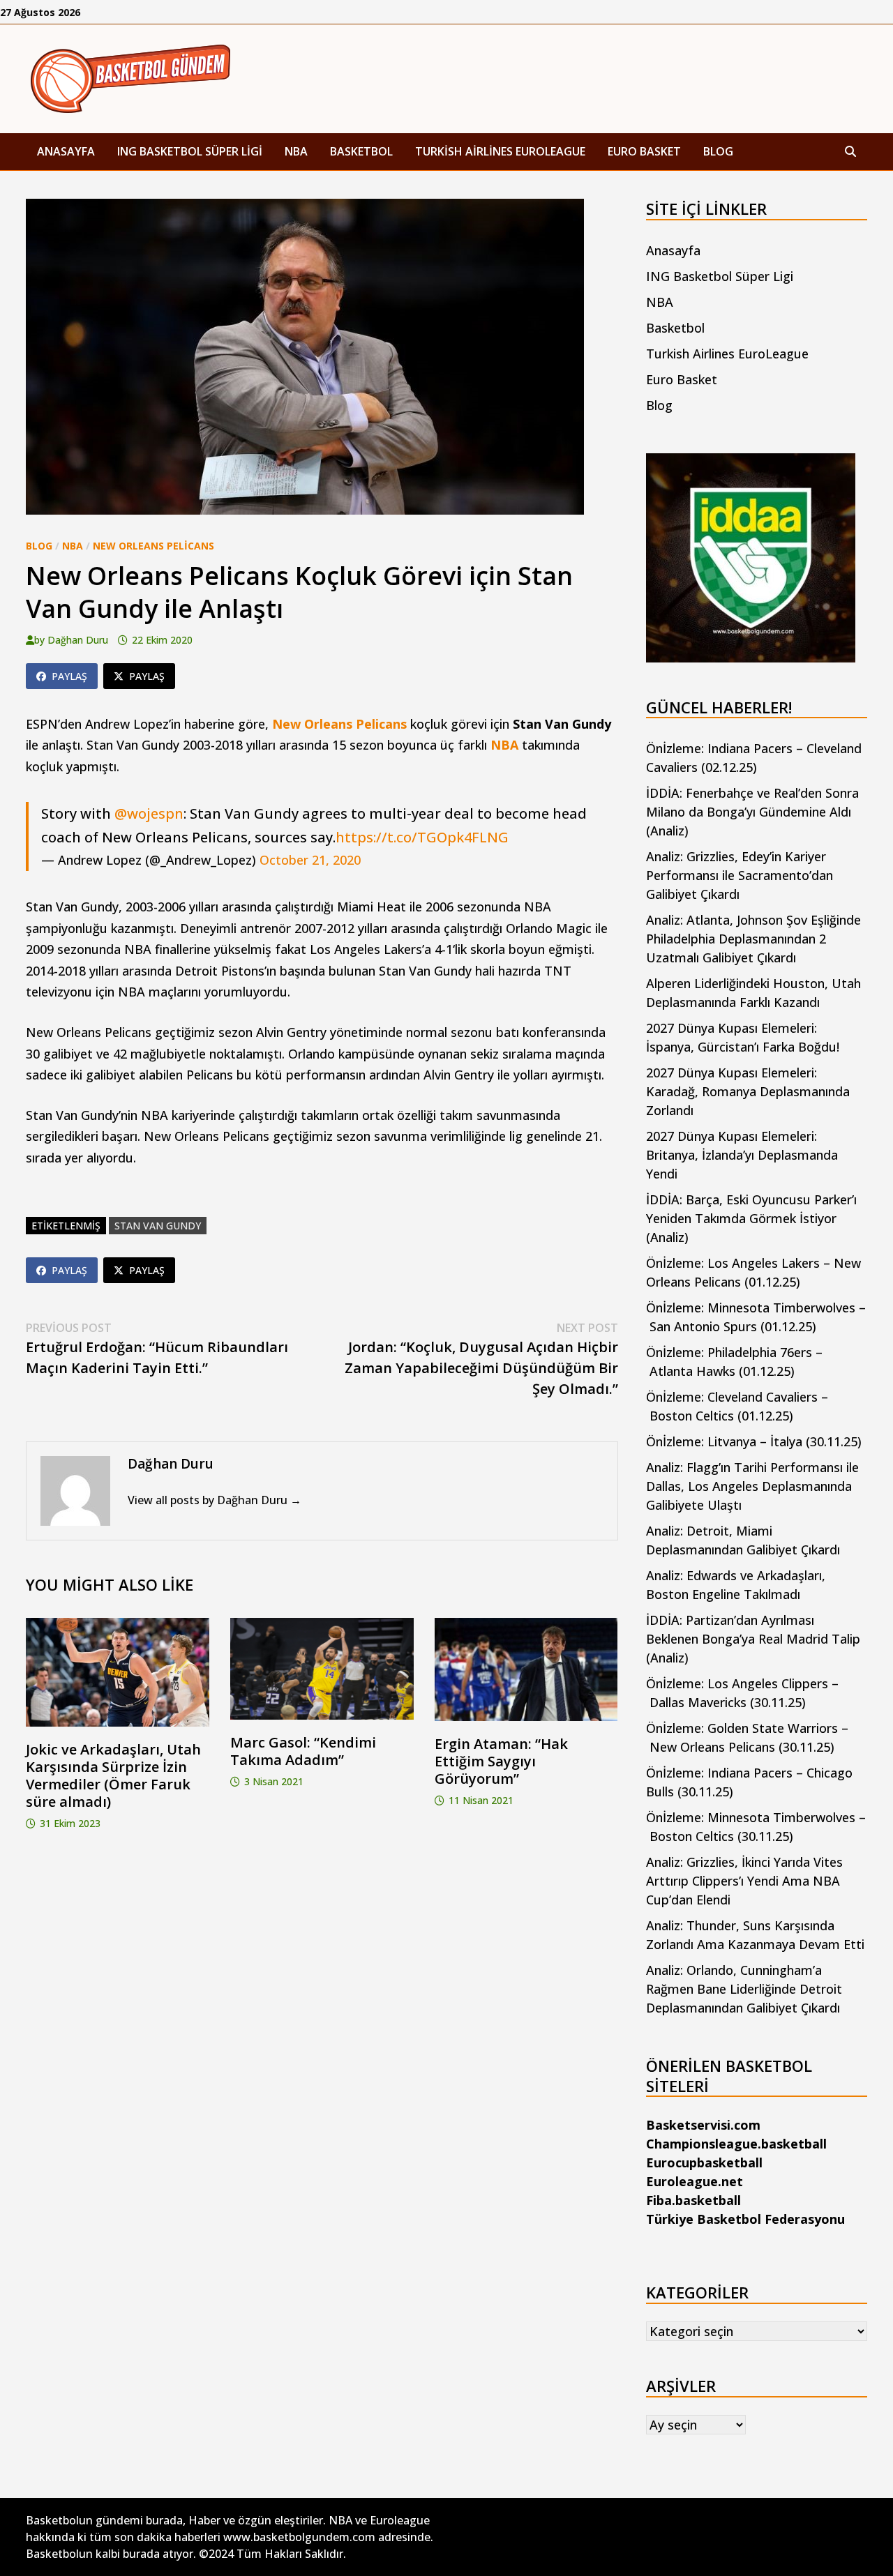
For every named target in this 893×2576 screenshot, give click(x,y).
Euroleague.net (695, 2181)
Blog (718, 151)
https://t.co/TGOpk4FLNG (422, 837)
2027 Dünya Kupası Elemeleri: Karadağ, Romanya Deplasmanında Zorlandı (748, 1091)
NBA (296, 151)
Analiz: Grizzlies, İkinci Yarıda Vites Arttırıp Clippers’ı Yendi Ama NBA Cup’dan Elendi (744, 1881)
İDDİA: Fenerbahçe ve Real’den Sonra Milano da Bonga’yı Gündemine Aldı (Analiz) (752, 812)
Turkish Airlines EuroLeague (500, 151)
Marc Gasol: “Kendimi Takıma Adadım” (303, 1751)
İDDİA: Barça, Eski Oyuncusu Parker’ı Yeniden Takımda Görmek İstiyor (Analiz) (751, 1218)
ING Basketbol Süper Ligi (190, 151)
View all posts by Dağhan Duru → (215, 1500)
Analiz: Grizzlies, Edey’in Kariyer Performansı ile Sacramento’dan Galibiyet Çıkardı (740, 875)
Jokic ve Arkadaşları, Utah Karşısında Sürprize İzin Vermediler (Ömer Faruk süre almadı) (113, 1775)
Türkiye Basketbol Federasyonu (745, 2219)
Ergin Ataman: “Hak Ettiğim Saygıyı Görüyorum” (501, 1761)
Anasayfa (66, 151)
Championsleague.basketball (736, 2144)
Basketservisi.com (703, 2125)
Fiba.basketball (693, 2200)
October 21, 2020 (310, 860)
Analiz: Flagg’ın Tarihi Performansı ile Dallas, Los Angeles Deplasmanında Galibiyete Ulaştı (752, 1486)
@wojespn (149, 813)
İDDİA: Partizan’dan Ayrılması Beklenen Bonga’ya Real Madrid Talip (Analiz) (753, 1639)
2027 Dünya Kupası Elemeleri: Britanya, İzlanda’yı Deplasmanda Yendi (742, 1155)
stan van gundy (158, 1226)
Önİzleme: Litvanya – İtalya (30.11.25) (754, 1441)
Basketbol (361, 151)
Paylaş (69, 676)
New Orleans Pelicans (153, 546)
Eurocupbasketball (704, 2162)
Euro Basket (644, 151)
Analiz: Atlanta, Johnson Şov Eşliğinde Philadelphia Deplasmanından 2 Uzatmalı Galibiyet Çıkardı (753, 939)
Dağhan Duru (78, 640)
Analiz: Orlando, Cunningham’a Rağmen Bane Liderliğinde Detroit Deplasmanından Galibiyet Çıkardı (744, 1989)
